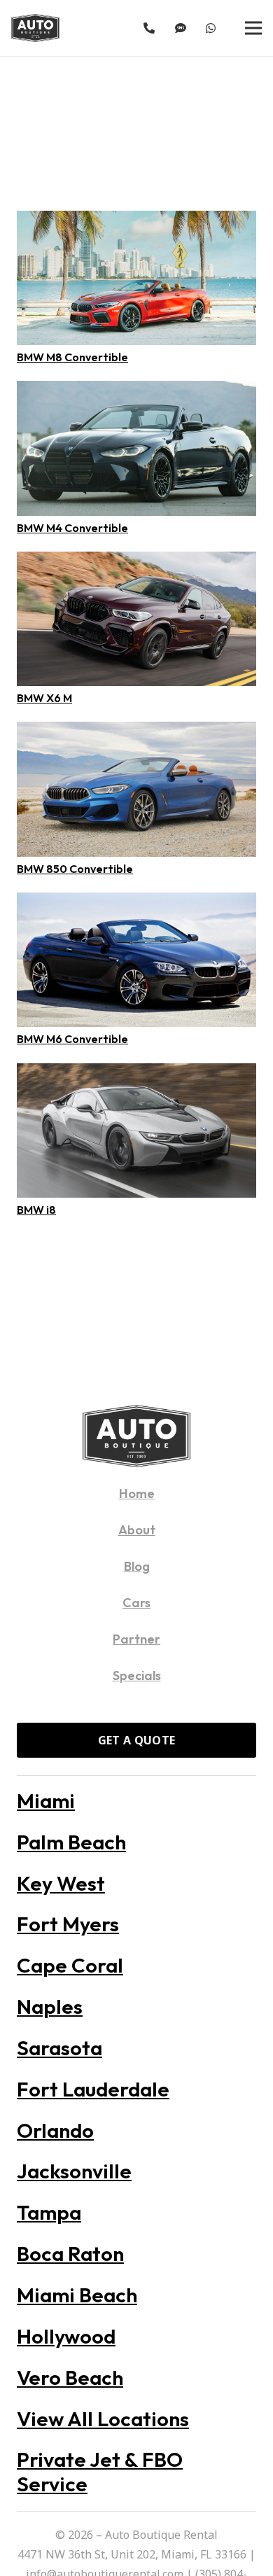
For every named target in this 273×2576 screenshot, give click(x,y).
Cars (136, 1603)
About (137, 1530)
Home (137, 1493)
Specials (137, 1675)
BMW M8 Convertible (72, 357)
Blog (137, 1566)
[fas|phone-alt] (151, 28)
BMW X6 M (44, 698)
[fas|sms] (183, 28)
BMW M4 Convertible (72, 528)
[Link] (35, 28)
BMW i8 (36, 1210)
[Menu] (253, 28)
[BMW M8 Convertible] (136, 220)
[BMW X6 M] (136, 561)
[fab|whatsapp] (213, 28)
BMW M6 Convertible (72, 1039)
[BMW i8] (136, 1073)
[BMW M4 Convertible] (136, 391)
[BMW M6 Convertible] (136, 902)
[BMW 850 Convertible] (136, 731)
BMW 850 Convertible (75, 869)
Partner (136, 1639)
